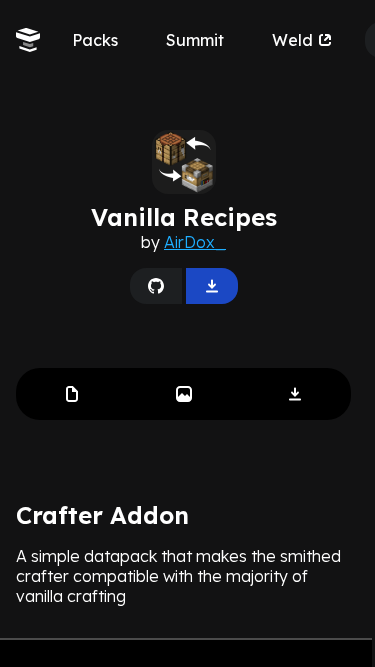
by (183, 242)
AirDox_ (195, 242)
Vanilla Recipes (184, 217)
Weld (292, 40)
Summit (195, 40)
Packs (95, 40)
